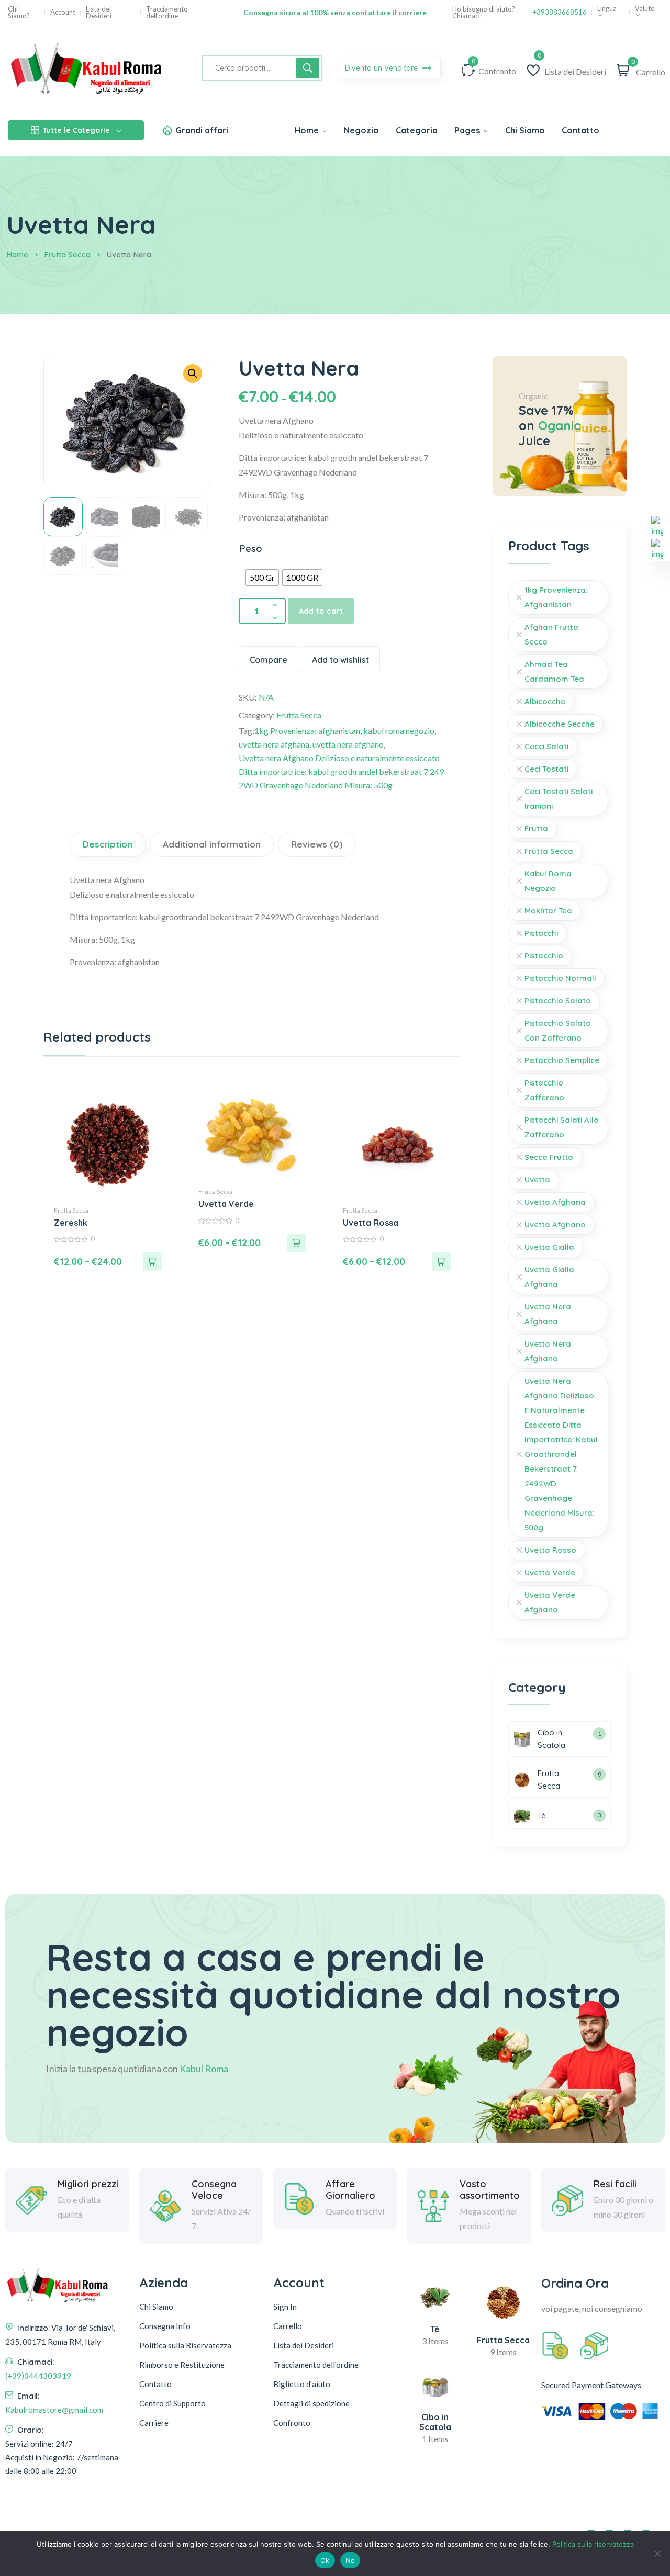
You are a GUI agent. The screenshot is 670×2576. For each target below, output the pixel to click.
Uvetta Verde (226, 1204)
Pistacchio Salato (558, 1001)
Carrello (288, 2326)
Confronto (292, 2423)
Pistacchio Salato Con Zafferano (558, 1030)
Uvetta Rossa (371, 1223)
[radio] (262, 578)
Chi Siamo (156, 2307)
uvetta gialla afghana (549, 1277)
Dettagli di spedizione (311, 2403)
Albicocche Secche (560, 724)
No (350, 2560)
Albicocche (545, 701)
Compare (269, 660)
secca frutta (549, 1157)
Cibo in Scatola (435, 2422)
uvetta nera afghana (274, 744)
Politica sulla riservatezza (593, 2544)
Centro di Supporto (172, 2403)
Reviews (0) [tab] (317, 844)
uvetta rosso (550, 1550)
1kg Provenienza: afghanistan (307, 731)
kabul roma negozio (399, 731)
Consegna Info (165, 2326)
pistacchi (541, 933)
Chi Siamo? (19, 13)
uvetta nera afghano (348, 744)
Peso (251, 549)
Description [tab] (108, 844)
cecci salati (546, 746)
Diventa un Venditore (382, 68)
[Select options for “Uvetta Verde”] (297, 1243)
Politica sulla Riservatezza (185, 2345)
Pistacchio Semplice (562, 1060)
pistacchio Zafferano (544, 1090)
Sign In (285, 2307)
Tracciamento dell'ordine (167, 13)
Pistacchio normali (560, 978)
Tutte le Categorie (76, 130)
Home (17, 255)
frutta (536, 828)
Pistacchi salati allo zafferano (562, 1127)
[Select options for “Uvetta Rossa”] (441, 1262)
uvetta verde (550, 1572)
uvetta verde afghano (550, 1602)
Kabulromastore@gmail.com (54, 2410)
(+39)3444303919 (38, 2376)
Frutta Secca (67, 255)
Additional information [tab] (212, 844)
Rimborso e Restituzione (182, 2365)
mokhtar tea (548, 911)
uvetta (537, 1179)
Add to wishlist (340, 660)
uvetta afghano (555, 1224)
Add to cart (321, 611)
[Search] (308, 68)
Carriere (154, 2423)
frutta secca (549, 851)
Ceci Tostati (546, 769)
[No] (657, 2554)
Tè (435, 2329)
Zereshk (71, 1223)
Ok (325, 2560)
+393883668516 (560, 12)
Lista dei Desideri (99, 13)
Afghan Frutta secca (551, 634)
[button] (193, 374)
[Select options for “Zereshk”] (152, 1262)
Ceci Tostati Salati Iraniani (559, 799)
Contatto (155, 2384)
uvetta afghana (555, 1202)
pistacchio (544, 956)
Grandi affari (202, 130)
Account (63, 12)
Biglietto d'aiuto (302, 2384)
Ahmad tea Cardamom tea (554, 671)
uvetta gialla (549, 1247)
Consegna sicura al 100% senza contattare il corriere (335, 12)
